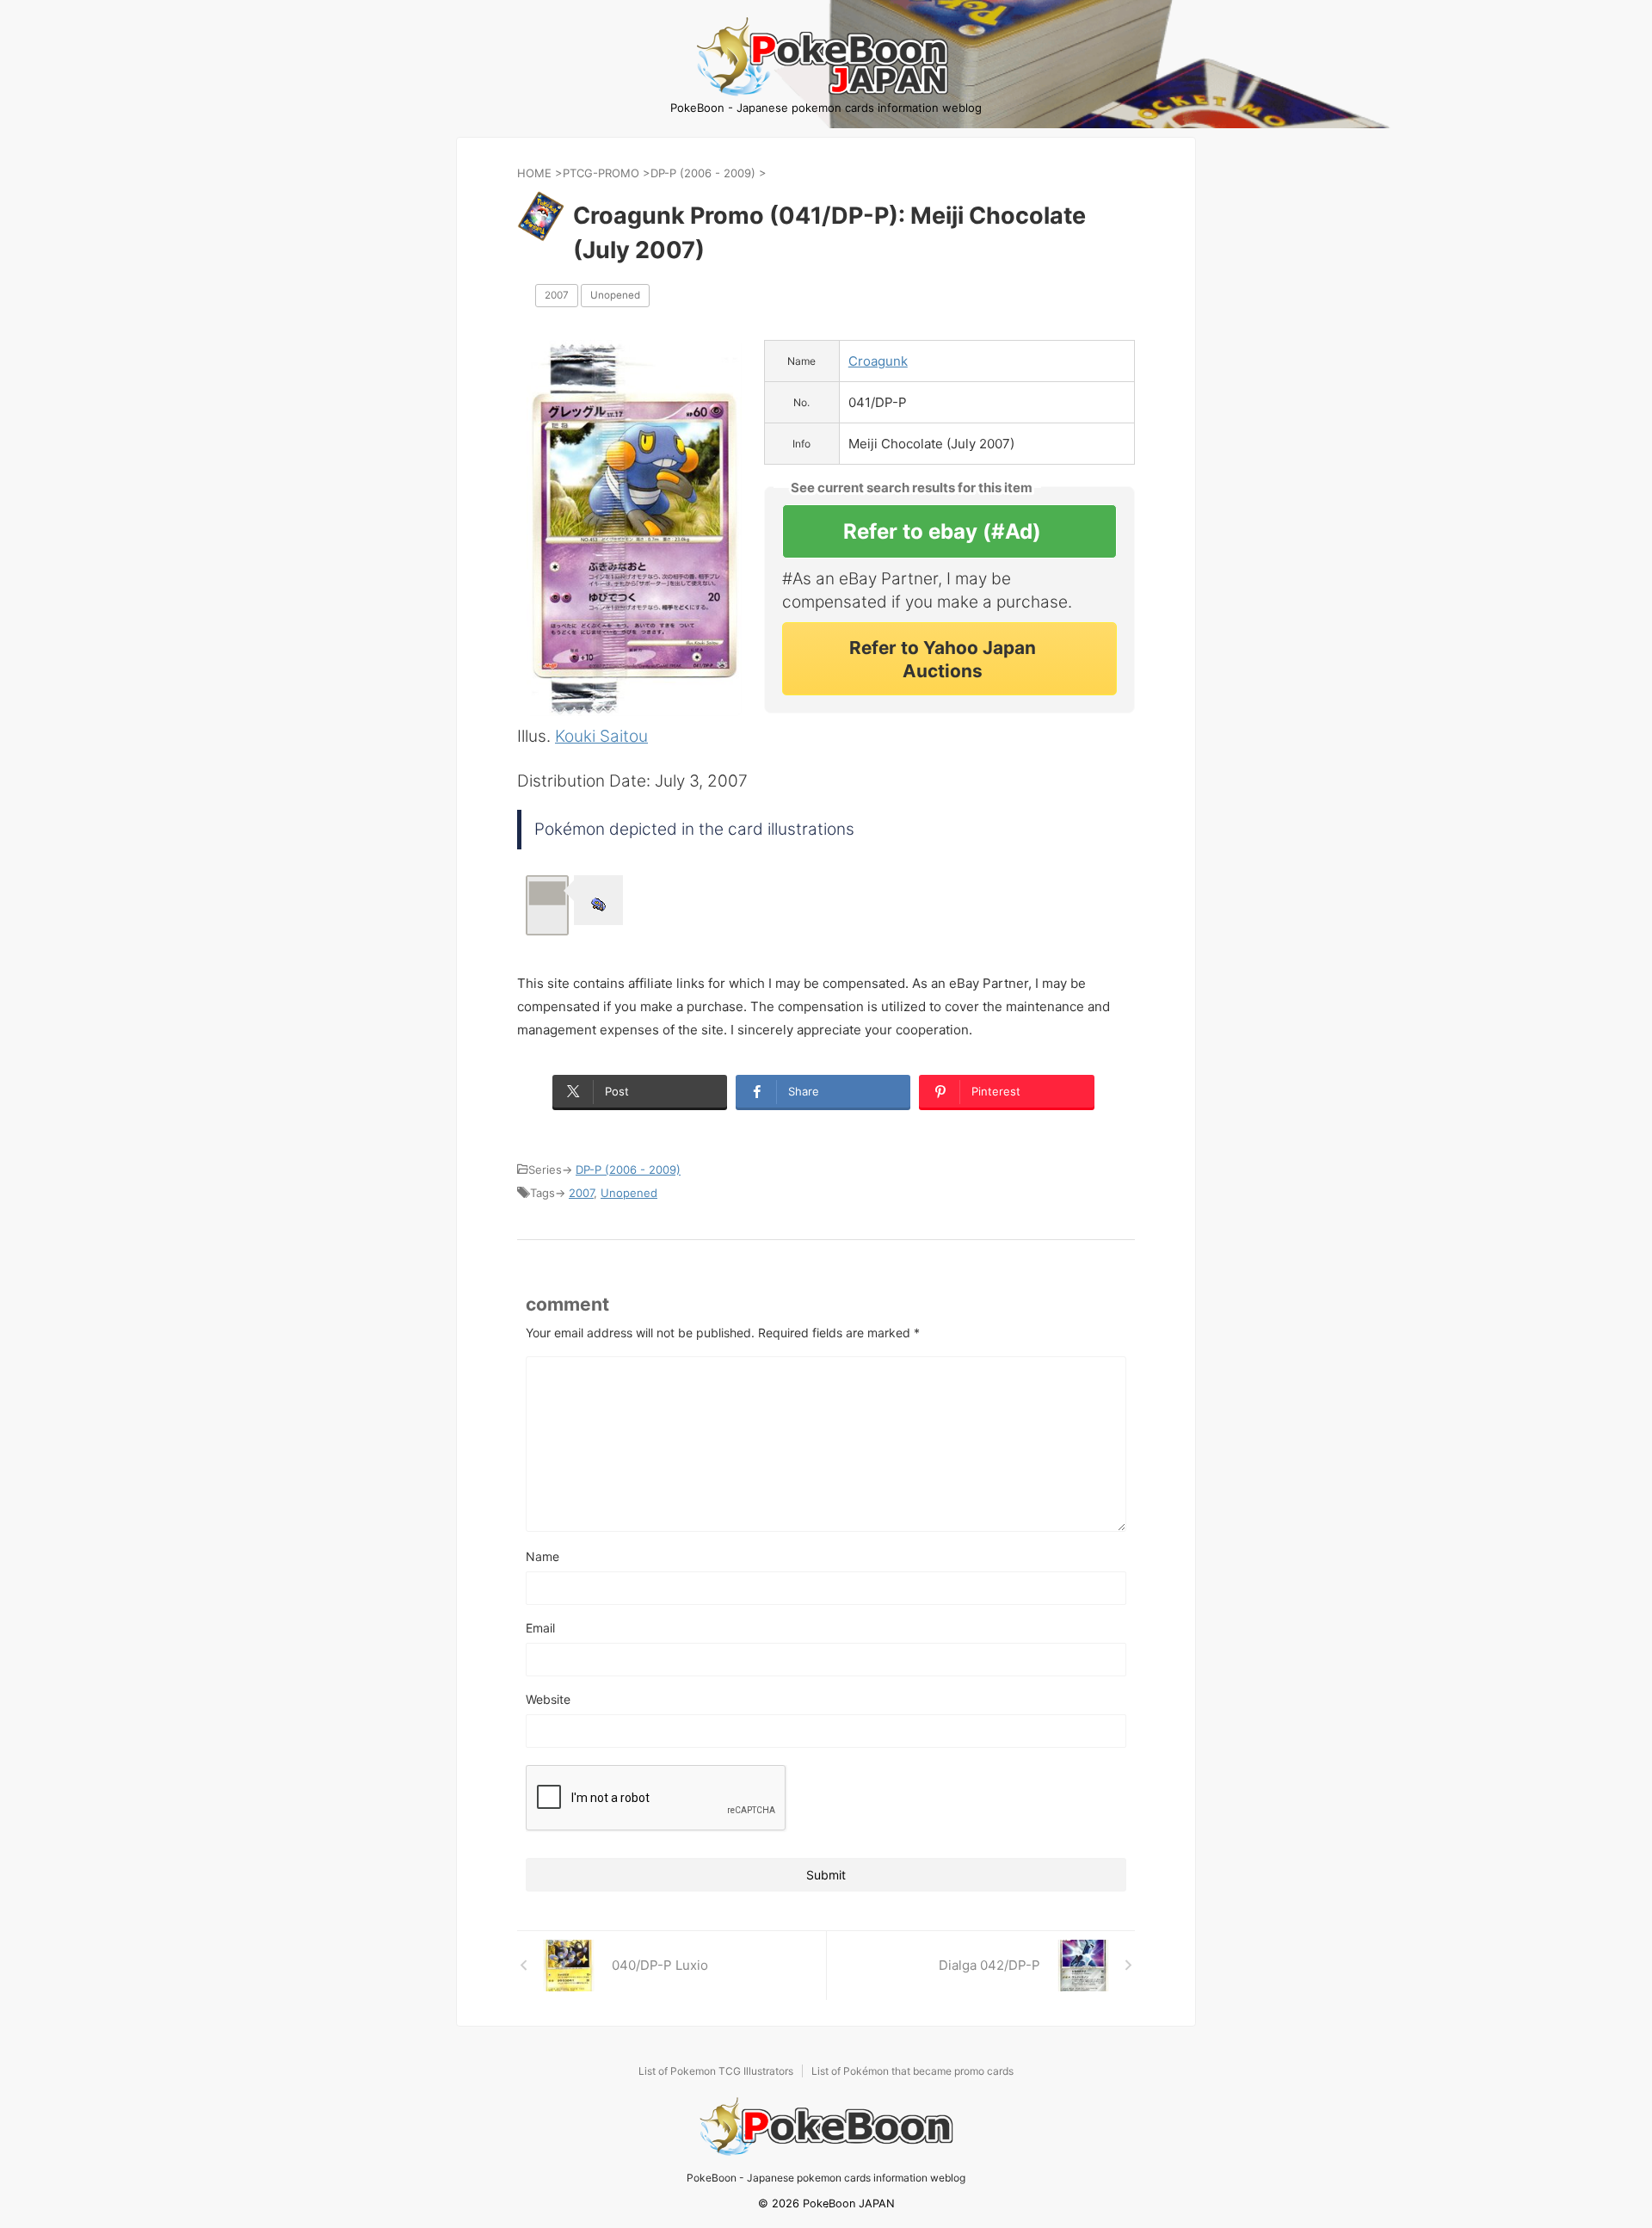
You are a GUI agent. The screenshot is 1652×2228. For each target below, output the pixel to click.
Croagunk (878, 361)
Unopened (615, 295)
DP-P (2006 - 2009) (628, 1170)
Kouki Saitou (601, 736)
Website (548, 1699)
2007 (557, 295)
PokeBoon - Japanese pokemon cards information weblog (826, 2178)
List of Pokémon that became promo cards (912, 2071)
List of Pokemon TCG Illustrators (716, 2071)
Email (540, 1628)
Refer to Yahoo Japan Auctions (943, 659)
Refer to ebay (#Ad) (942, 531)
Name (542, 1556)
